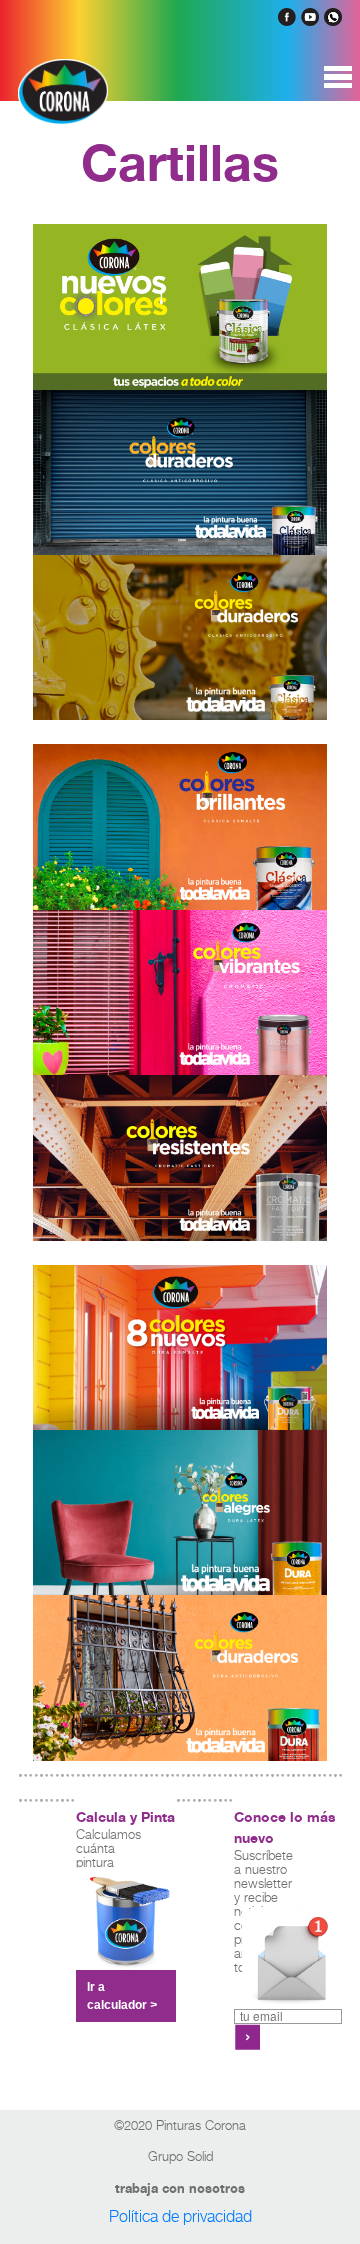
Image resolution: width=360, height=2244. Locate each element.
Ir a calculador (122, 1996)
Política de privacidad (180, 2216)
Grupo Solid (180, 2156)
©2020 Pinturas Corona (180, 2125)
